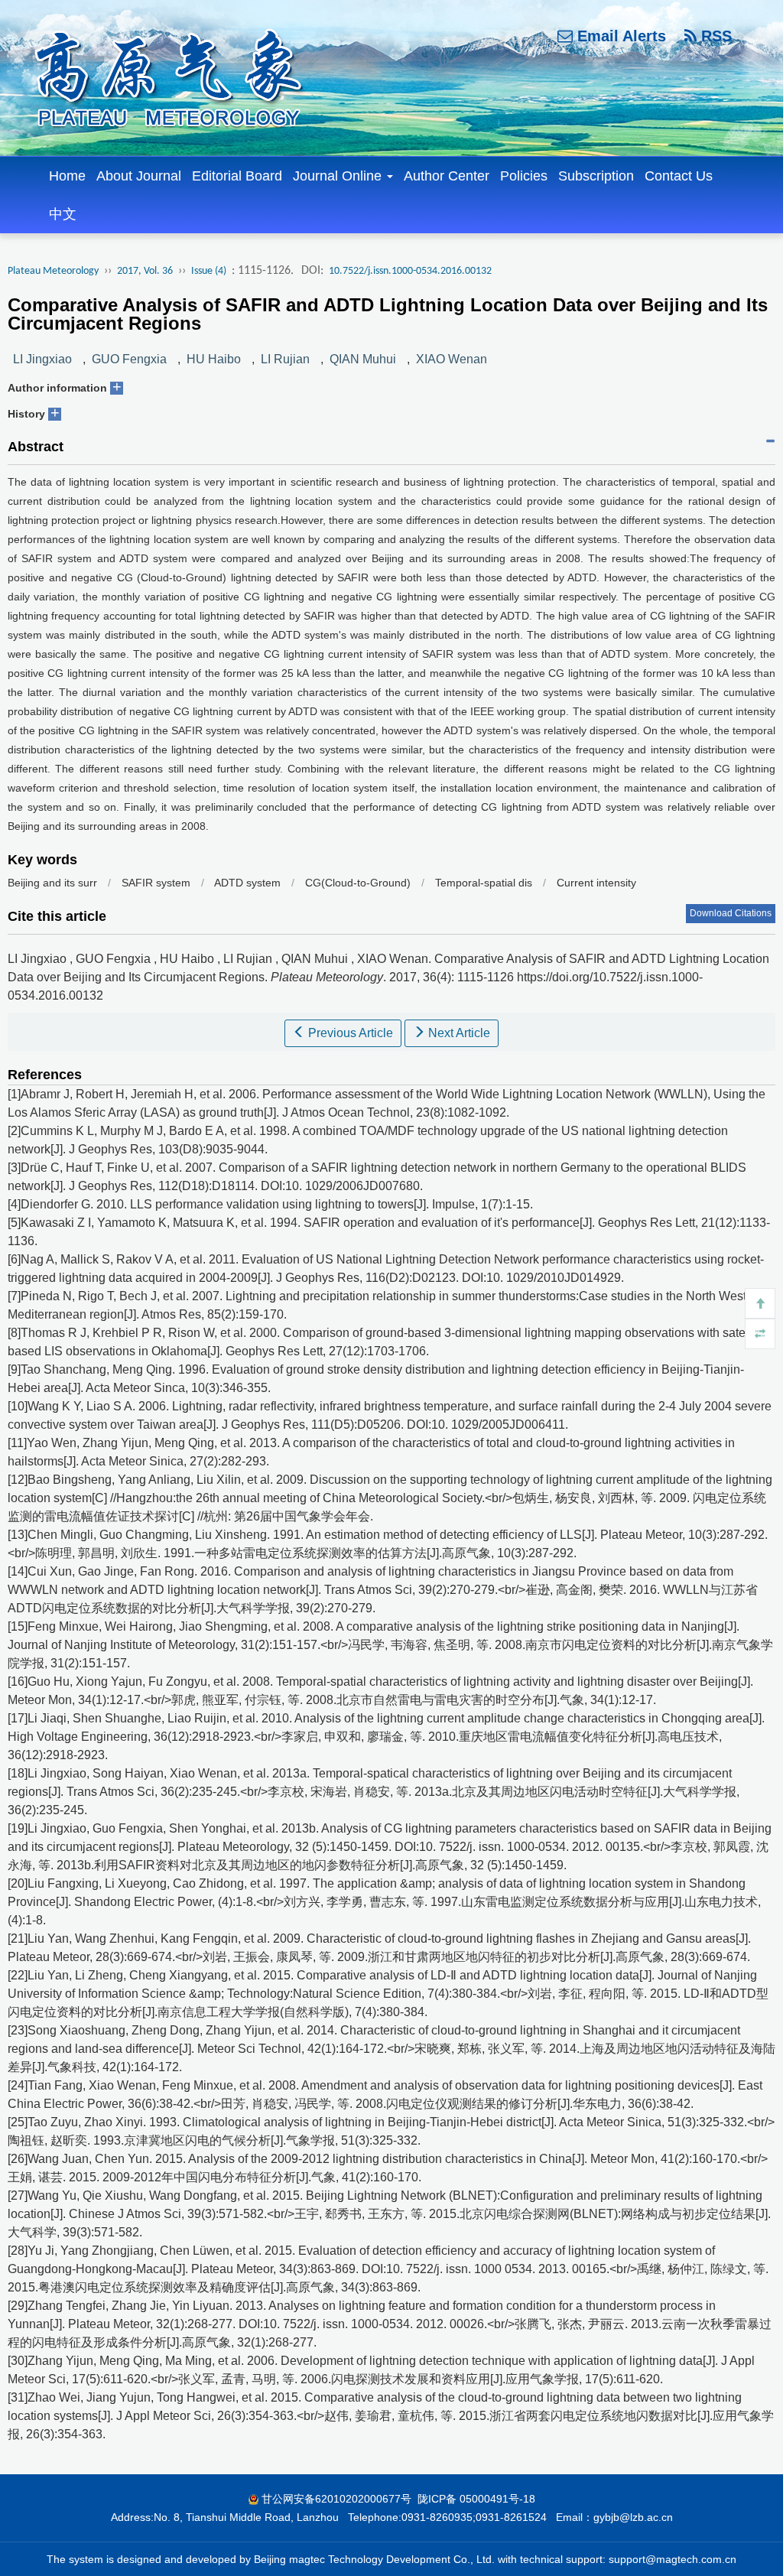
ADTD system (247, 883)
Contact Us (679, 176)
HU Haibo (214, 359)
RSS (714, 36)
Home (67, 176)
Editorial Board (237, 176)
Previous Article (349, 1033)
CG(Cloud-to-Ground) (359, 883)
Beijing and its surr (52, 883)
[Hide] (760, 1334)
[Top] (760, 1303)
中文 (63, 214)
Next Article (458, 1033)
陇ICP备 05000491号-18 (476, 2499)
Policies (524, 176)
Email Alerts (619, 36)
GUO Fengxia (129, 359)
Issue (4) (209, 271)
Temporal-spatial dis (484, 883)
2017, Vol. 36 (145, 271)
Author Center (447, 176)
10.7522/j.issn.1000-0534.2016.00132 (410, 271)
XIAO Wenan (452, 359)
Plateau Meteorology (53, 271)
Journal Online (339, 176)
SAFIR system (156, 883)
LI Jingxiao (42, 359)
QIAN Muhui (363, 359)
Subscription (596, 176)
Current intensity (596, 883)
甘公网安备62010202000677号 (336, 2499)
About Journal (139, 176)
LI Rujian (285, 359)
